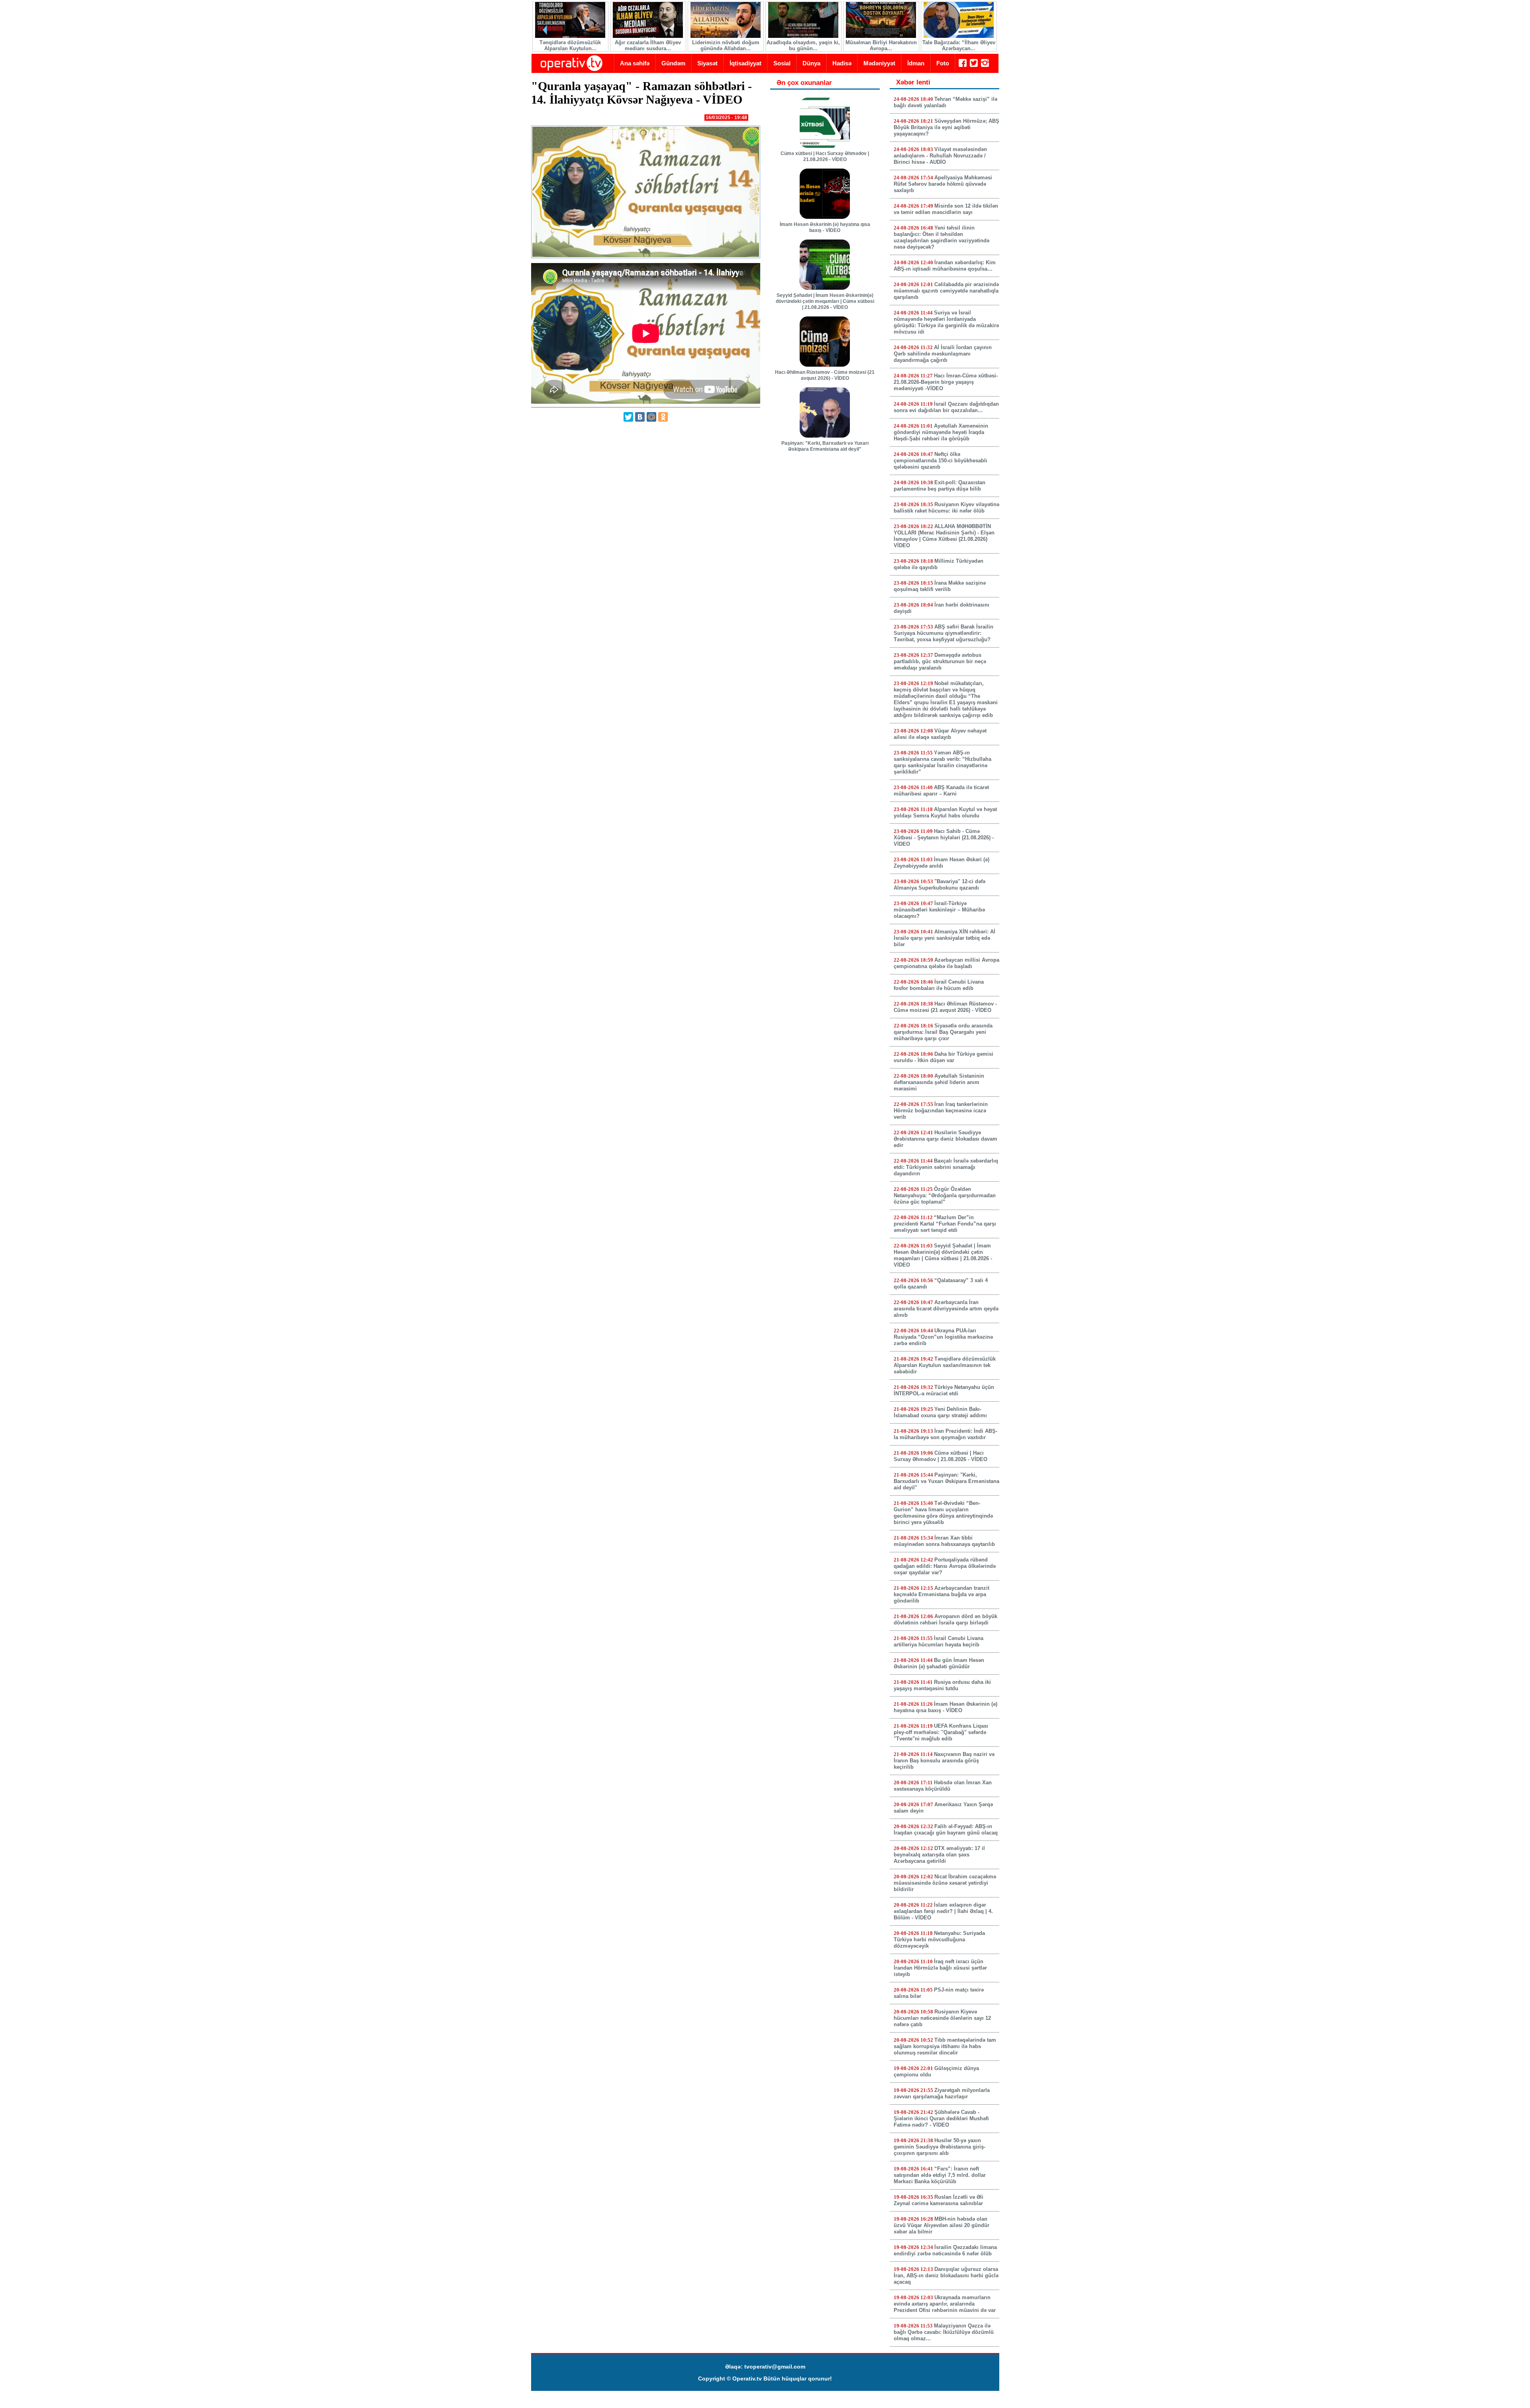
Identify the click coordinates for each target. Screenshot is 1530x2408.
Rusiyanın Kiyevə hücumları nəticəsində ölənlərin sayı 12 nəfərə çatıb (942, 2018)
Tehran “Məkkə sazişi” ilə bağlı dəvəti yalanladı (945, 102)
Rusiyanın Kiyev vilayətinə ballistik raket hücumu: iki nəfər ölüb (946, 508)
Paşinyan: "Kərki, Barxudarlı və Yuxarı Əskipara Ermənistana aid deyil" (825, 446)
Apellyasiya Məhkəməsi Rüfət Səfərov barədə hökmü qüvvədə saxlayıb (943, 184)
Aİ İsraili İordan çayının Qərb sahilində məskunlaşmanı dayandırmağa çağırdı (943, 354)
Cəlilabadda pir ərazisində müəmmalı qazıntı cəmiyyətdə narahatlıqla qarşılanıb (946, 291)
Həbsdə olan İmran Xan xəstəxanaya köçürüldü (943, 1786)
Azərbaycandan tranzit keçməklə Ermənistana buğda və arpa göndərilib (942, 1594)
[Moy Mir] (651, 417)
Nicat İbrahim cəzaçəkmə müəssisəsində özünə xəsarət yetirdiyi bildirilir (945, 1883)
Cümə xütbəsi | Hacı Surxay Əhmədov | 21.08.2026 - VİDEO (825, 156)
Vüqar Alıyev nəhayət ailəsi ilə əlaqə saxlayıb (940, 734)
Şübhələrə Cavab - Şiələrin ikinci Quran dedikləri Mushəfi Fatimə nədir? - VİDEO (941, 2118)
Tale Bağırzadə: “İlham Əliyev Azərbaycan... (958, 45)
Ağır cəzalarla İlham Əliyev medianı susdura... (647, 45)
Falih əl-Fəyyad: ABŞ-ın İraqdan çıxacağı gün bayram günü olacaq (946, 1830)
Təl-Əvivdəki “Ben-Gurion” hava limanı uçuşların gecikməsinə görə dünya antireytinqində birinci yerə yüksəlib (943, 1513)
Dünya (811, 63)
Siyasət (707, 63)
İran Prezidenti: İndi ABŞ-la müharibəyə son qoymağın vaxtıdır (945, 1434)
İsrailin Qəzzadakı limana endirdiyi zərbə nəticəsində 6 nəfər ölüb (945, 2250)
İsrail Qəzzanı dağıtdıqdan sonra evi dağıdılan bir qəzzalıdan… (946, 407)
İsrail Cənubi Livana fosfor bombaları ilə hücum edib (939, 985)
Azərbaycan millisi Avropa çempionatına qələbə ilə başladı (946, 963)
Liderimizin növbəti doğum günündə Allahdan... (725, 45)
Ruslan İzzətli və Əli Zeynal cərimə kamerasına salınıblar (939, 2200)
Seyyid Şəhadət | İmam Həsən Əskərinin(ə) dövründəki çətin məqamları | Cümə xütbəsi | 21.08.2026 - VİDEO (825, 301)
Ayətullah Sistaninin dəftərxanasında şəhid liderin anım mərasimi (939, 1082)
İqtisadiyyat (745, 63)
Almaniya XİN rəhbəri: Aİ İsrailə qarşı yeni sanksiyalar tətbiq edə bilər (944, 938)
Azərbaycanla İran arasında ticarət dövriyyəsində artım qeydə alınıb (946, 1309)
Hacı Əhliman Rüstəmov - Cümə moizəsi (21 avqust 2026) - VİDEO (825, 375)
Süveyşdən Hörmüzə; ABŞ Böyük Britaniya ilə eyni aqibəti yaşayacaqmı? (946, 127)
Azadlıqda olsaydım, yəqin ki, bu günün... (803, 45)
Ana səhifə (635, 63)
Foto (943, 63)
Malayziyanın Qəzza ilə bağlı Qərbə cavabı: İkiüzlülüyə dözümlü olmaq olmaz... (944, 2332)
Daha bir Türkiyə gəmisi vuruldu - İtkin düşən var (943, 1057)
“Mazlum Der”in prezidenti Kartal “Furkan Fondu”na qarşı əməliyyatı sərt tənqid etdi (945, 1224)
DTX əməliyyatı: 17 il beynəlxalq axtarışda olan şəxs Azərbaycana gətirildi (939, 1855)
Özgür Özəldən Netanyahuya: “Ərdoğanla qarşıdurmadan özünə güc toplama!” (945, 1195)
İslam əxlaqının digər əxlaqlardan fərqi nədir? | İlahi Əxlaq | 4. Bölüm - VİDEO (943, 1911)
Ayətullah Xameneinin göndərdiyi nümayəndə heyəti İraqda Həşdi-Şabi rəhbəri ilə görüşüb (941, 432)
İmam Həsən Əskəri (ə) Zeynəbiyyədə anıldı (942, 863)
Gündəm (673, 63)
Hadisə (842, 63)
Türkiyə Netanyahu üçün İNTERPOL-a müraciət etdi (944, 1390)
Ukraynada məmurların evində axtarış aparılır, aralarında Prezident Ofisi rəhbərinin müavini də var (945, 2304)
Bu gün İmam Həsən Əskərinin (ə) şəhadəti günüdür (939, 1663)
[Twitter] (628, 417)
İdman (916, 63)
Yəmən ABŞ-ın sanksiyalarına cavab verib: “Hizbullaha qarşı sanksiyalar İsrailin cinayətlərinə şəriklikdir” (943, 762)
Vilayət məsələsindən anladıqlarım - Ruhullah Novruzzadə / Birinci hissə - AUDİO (940, 156)
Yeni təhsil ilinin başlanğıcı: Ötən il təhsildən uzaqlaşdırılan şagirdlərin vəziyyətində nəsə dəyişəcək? (942, 237)
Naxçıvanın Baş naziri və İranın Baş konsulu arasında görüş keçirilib (944, 1761)
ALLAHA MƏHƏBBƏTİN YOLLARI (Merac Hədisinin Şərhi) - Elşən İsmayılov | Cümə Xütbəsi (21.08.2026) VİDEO (944, 536)
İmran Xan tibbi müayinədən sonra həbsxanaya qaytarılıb (944, 1541)
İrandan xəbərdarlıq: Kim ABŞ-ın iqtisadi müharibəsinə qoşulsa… (945, 266)
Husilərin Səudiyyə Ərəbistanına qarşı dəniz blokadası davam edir (945, 1139)
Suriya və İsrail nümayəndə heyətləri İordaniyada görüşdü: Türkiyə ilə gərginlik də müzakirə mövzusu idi (946, 322)
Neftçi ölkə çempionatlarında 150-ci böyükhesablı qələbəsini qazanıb (941, 461)
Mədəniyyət (879, 63)
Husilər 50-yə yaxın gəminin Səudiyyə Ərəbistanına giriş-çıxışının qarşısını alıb (940, 2147)
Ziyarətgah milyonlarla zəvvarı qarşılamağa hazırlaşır (942, 2093)
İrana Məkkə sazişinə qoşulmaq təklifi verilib (940, 586)
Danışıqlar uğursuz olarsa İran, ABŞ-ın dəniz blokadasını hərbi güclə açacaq (946, 2275)
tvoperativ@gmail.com (775, 2367)
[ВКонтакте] (640, 417)
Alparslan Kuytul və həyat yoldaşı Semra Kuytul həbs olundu (945, 812)
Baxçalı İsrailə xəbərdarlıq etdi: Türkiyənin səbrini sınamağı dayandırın (946, 1167)
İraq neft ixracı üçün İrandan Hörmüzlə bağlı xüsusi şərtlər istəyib (940, 1968)
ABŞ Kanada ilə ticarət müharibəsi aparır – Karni (941, 791)
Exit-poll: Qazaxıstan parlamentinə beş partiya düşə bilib (940, 486)
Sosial (782, 63)
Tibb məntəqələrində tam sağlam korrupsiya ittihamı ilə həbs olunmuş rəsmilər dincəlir (945, 2046)
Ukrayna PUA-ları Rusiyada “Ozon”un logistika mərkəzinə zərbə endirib (943, 1337)
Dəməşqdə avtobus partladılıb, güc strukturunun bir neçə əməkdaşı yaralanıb (940, 661)
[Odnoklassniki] (663, 417)
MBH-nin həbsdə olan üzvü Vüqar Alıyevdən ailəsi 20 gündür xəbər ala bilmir (942, 2225)
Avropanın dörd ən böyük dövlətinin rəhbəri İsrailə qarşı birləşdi (945, 1619)
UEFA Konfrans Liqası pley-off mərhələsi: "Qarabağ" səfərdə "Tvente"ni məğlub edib (941, 1732)
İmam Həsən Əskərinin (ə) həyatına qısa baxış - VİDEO (825, 227)
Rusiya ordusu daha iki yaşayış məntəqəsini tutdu (942, 1685)
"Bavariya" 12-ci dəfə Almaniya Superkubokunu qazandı (940, 885)
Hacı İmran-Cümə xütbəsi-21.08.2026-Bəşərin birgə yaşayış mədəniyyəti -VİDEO (946, 382)
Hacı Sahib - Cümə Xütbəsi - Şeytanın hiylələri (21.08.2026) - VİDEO (944, 838)
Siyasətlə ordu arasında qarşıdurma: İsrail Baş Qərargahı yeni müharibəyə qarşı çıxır (943, 1032)
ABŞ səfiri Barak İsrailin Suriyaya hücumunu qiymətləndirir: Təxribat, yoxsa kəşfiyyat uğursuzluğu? (943, 633)
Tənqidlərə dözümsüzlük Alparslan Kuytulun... (570, 45)
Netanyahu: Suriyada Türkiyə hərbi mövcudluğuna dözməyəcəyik (939, 1940)
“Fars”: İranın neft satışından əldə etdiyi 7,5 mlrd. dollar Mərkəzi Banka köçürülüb (940, 2175)
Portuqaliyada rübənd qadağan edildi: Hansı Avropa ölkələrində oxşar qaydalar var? (945, 1566)
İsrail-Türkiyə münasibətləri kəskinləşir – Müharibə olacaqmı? (939, 910)
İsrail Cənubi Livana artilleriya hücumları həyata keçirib (939, 1641)
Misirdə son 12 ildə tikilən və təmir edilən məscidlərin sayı (946, 209)
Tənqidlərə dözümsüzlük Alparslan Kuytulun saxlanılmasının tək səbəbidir (945, 1365)
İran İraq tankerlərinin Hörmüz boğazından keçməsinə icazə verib (941, 1111)
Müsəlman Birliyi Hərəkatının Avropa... (881, 45)
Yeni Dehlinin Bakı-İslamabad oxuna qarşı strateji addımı (940, 1412)
